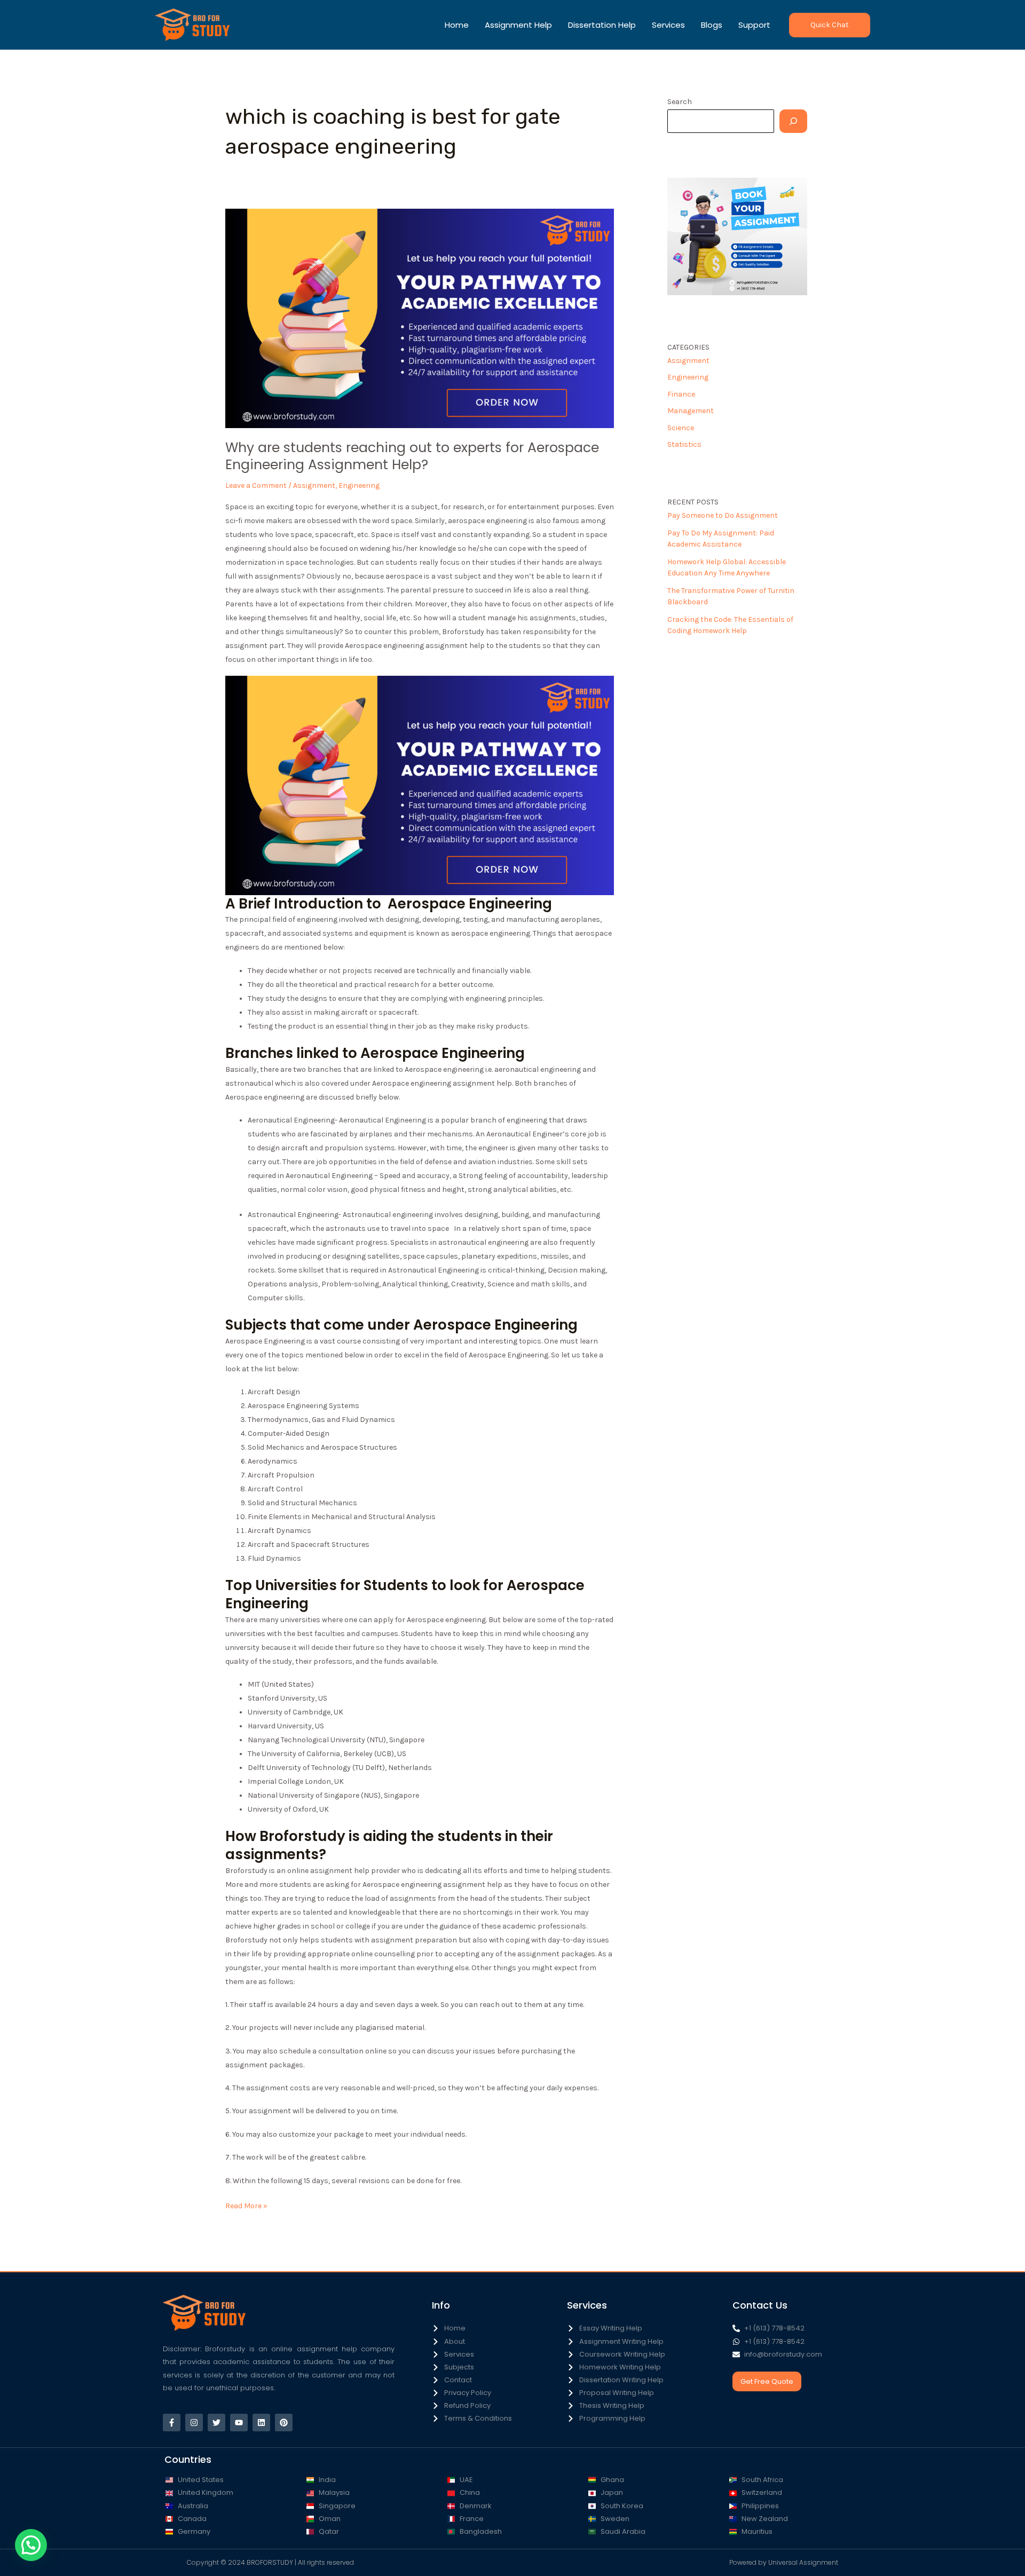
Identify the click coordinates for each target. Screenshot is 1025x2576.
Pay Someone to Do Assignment (723, 515)
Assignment (314, 485)
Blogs (712, 25)
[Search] (793, 121)
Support (754, 25)
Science (681, 428)
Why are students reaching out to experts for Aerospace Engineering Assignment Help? (412, 456)
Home (457, 25)
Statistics (684, 444)
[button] (830, 25)
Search (680, 102)
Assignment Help (518, 25)
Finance (681, 394)
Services (668, 25)
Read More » (246, 2205)
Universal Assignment (803, 2562)
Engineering (359, 485)
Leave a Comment (256, 485)
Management (691, 411)
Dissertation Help (602, 25)
